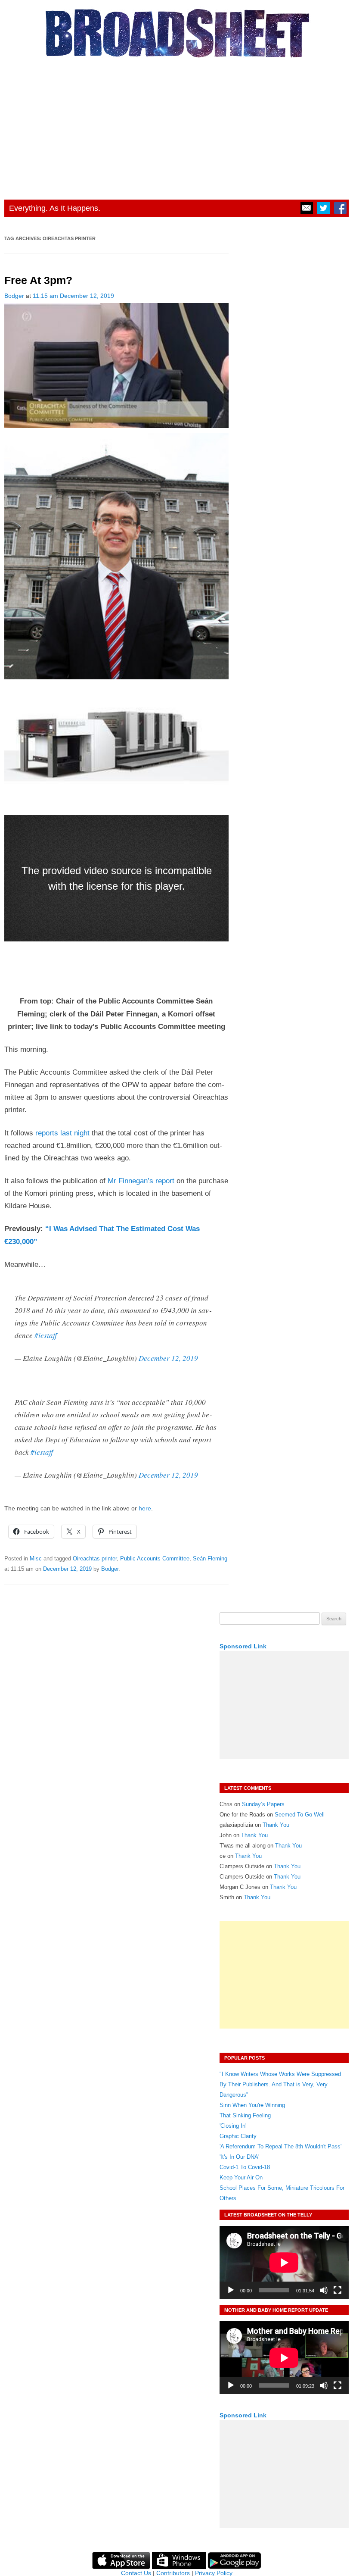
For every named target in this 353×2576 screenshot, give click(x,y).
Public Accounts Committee (155, 1558)
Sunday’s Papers (263, 1804)
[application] (284, 2262)
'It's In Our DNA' (239, 2157)
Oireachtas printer (95, 1558)
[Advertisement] (176, 126)
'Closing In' (233, 2126)
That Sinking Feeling (245, 2115)
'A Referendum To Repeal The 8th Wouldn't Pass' (280, 2146)
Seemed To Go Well (300, 1815)
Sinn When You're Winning (252, 2105)
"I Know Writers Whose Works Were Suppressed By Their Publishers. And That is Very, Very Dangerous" (280, 2084)
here (145, 1508)
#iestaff (46, 1335)
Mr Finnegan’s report (141, 1181)
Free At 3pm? (38, 280)
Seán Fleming (210, 1558)
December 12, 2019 (168, 1358)
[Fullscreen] (338, 2290)
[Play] (231, 2290)
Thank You (276, 1825)
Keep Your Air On (241, 2177)
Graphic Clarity (238, 2136)
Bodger (14, 296)
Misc (36, 1558)
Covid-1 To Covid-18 (245, 2167)
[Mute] (324, 2290)
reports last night (62, 1133)
